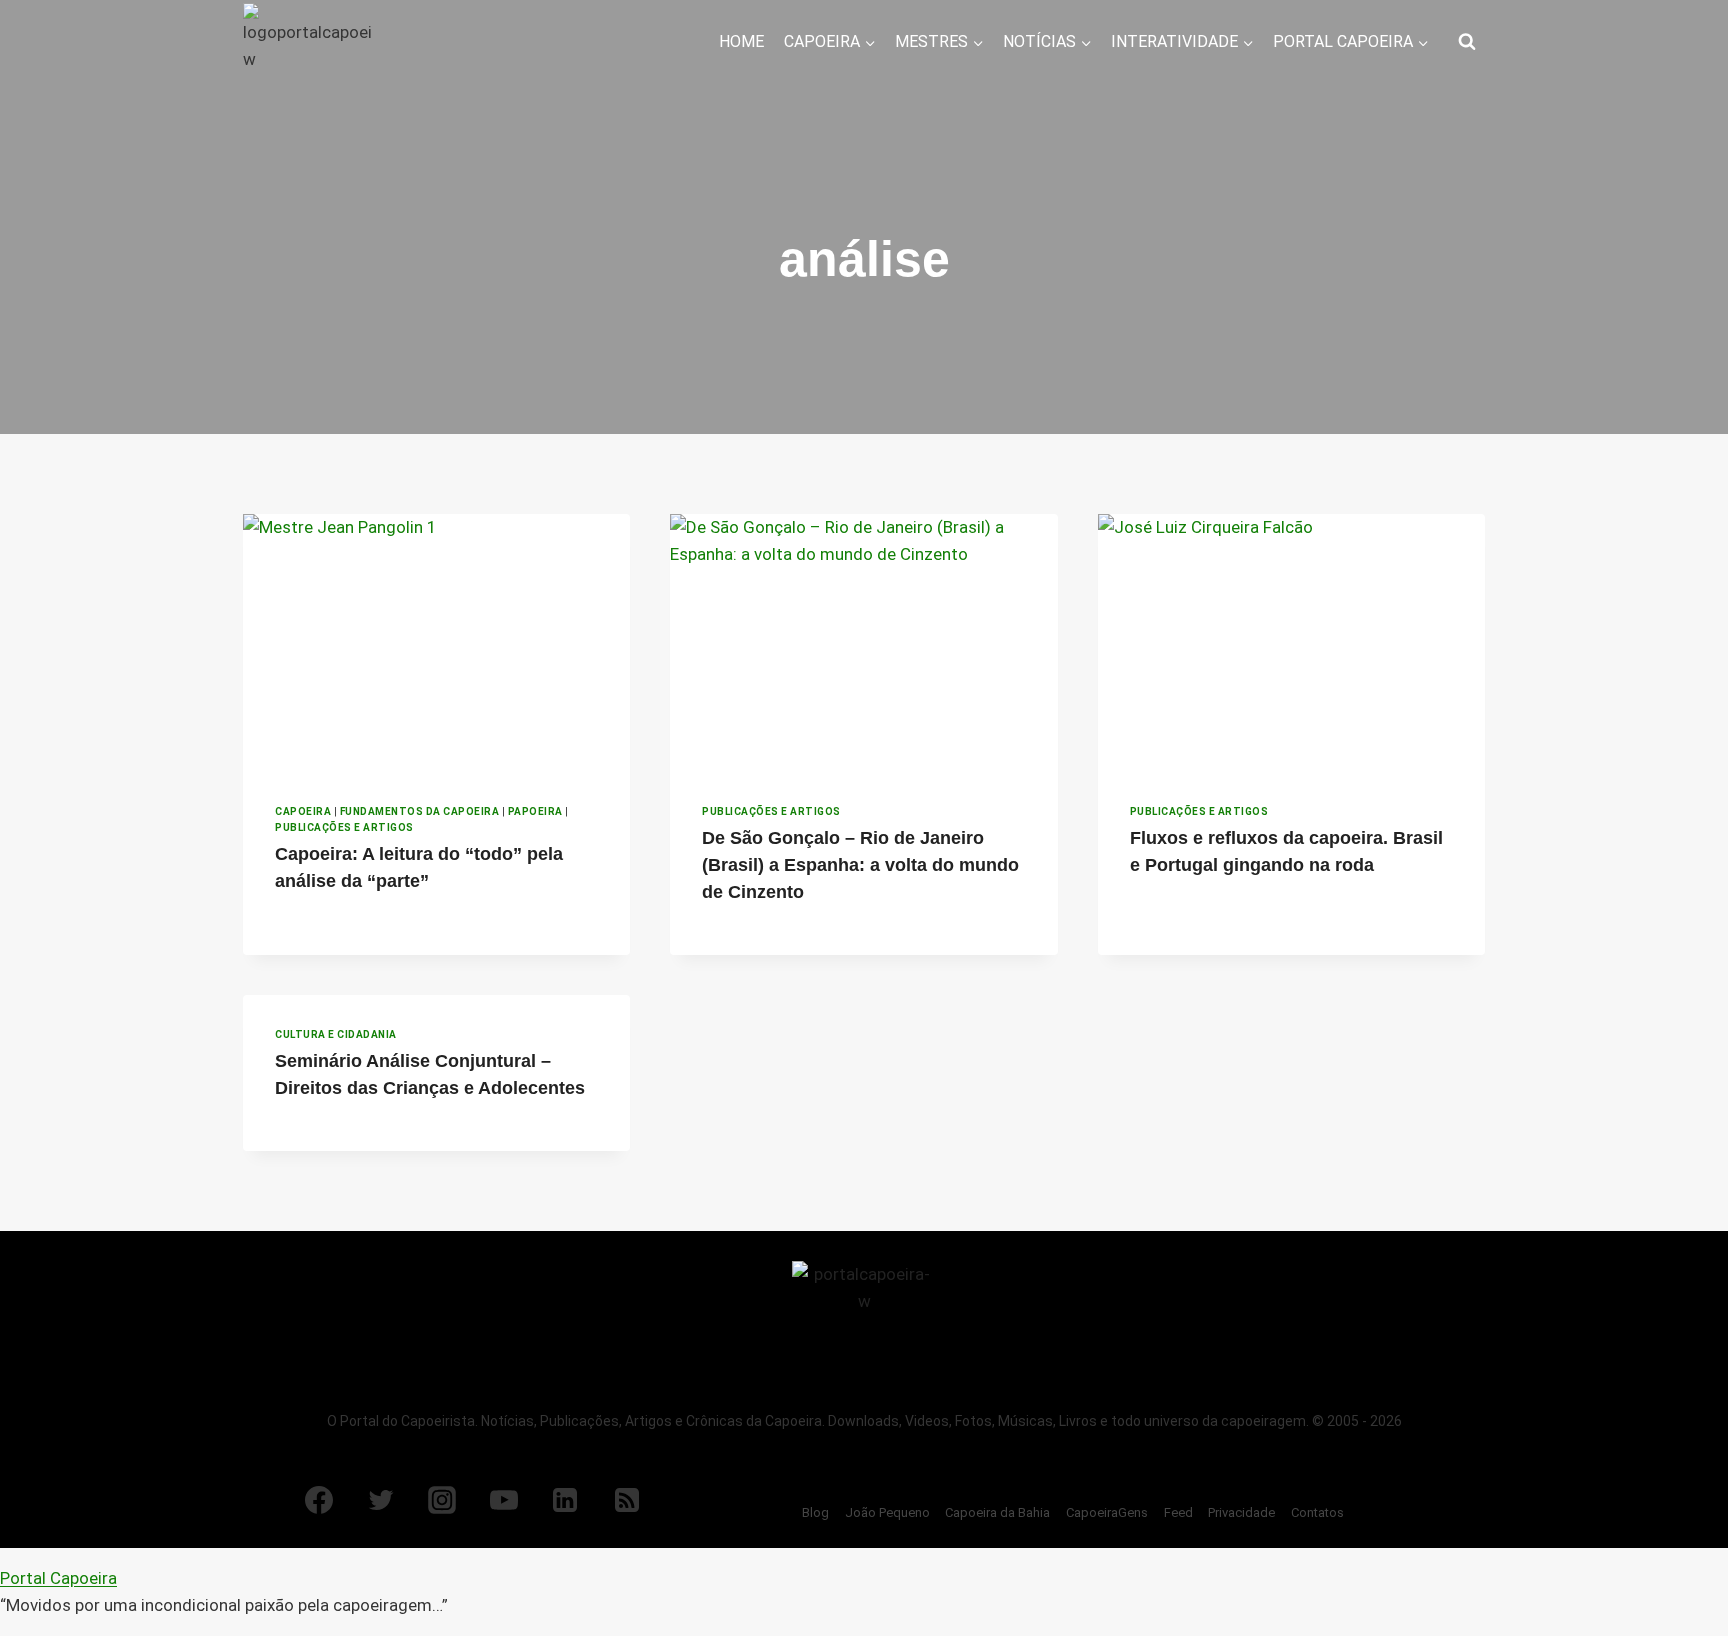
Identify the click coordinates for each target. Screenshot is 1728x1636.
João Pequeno (887, 1512)
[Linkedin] (565, 1500)
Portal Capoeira (58, 1578)
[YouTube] (504, 1500)
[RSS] (627, 1500)
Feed (1178, 1512)
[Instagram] (442, 1500)
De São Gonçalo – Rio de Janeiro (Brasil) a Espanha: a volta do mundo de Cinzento (860, 865)
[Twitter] (381, 1500)
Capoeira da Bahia (997, 1512)
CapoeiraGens (1107, 1512)
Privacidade (1241, 1512)
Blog (815, 1512)
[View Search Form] (1467, 42)
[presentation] (436, 643)
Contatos (1317, 1512)
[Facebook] (319, 1500)
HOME (741, 41)
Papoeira (535, 811)
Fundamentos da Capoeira (420, 811)
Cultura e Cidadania (336, 1034)
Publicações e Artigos (344, 827)
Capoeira (303, 811)
